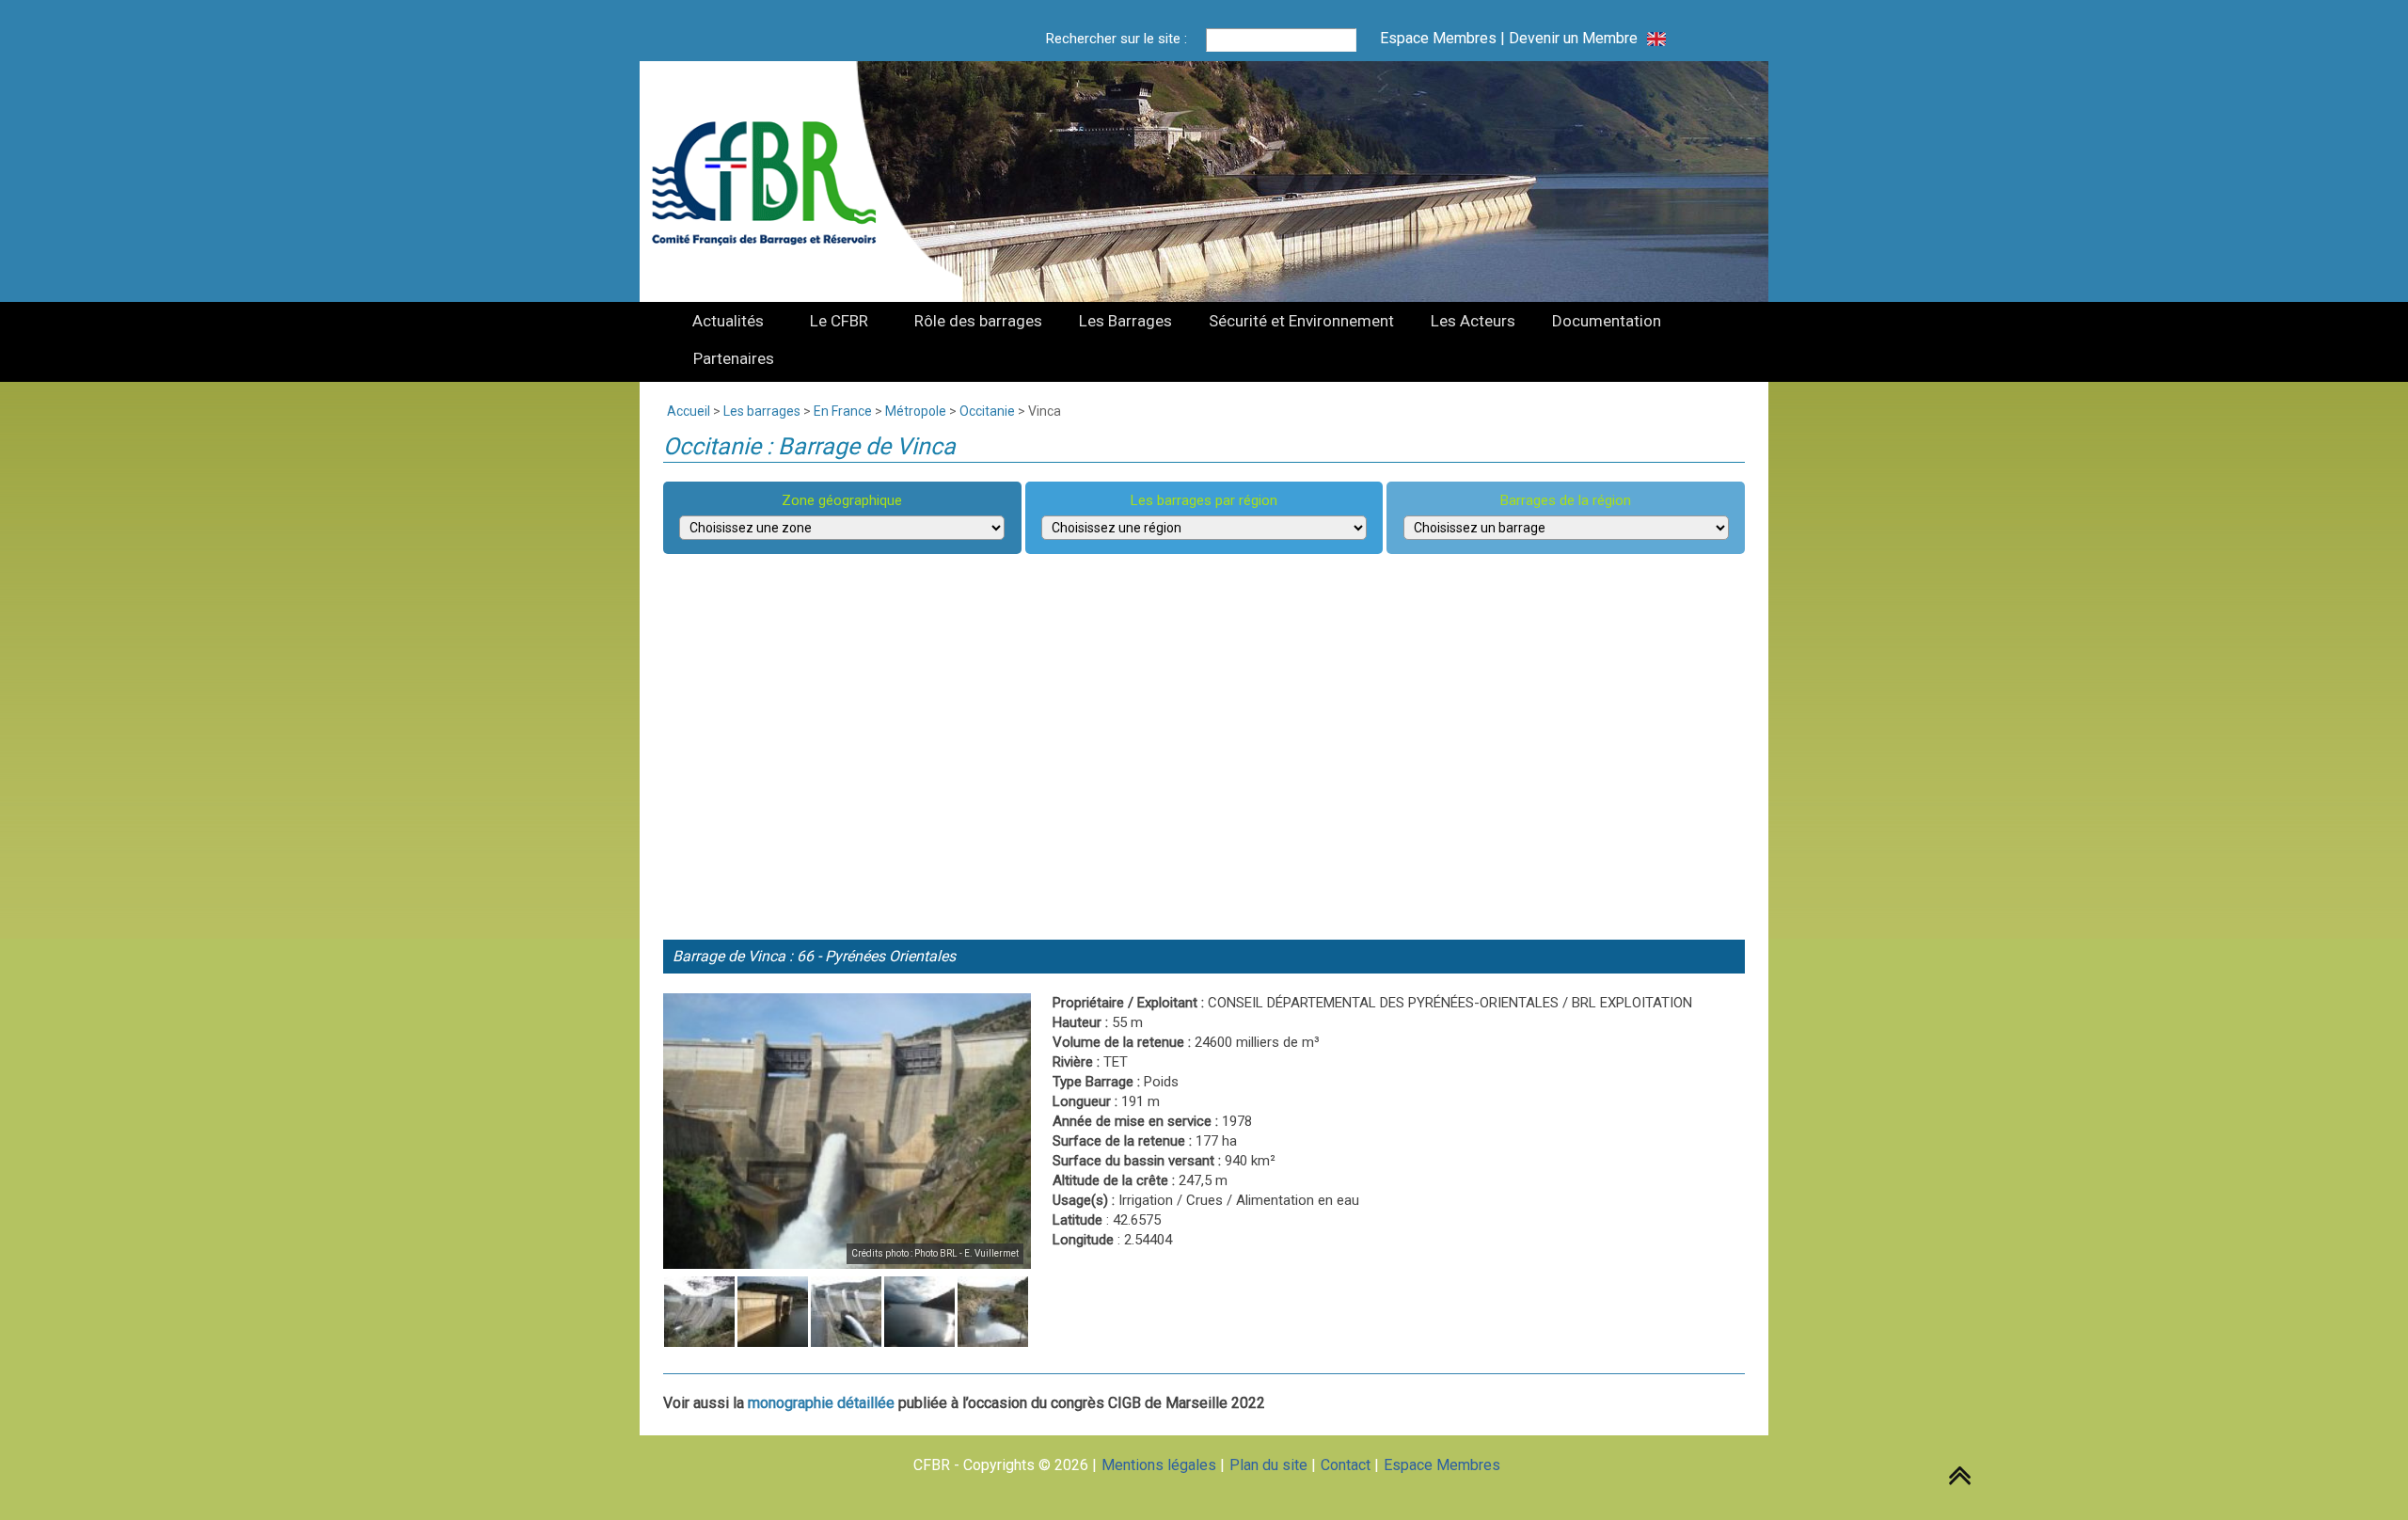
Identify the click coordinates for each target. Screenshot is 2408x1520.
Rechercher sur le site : (1117, 39)
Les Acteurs (1473, 321)
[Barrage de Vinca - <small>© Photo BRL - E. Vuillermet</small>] (847, 1131)
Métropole (916, 411)
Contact (1346, 1465)
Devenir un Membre (1573, 38)
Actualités (728, 321)
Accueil (689, 411)
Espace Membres (1438, 38)
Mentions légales (1159, 1465)
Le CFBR (839, 321)
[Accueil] (775, 182)
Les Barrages (1125, 321)
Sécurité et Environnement (1301, 321)
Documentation (1607, 321)
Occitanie (987, 411)
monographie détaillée (821, 1403)
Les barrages (762, 411)
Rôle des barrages (978, 321)
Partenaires (734, 358)
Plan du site (1268, 1465)
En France (843, 411)
